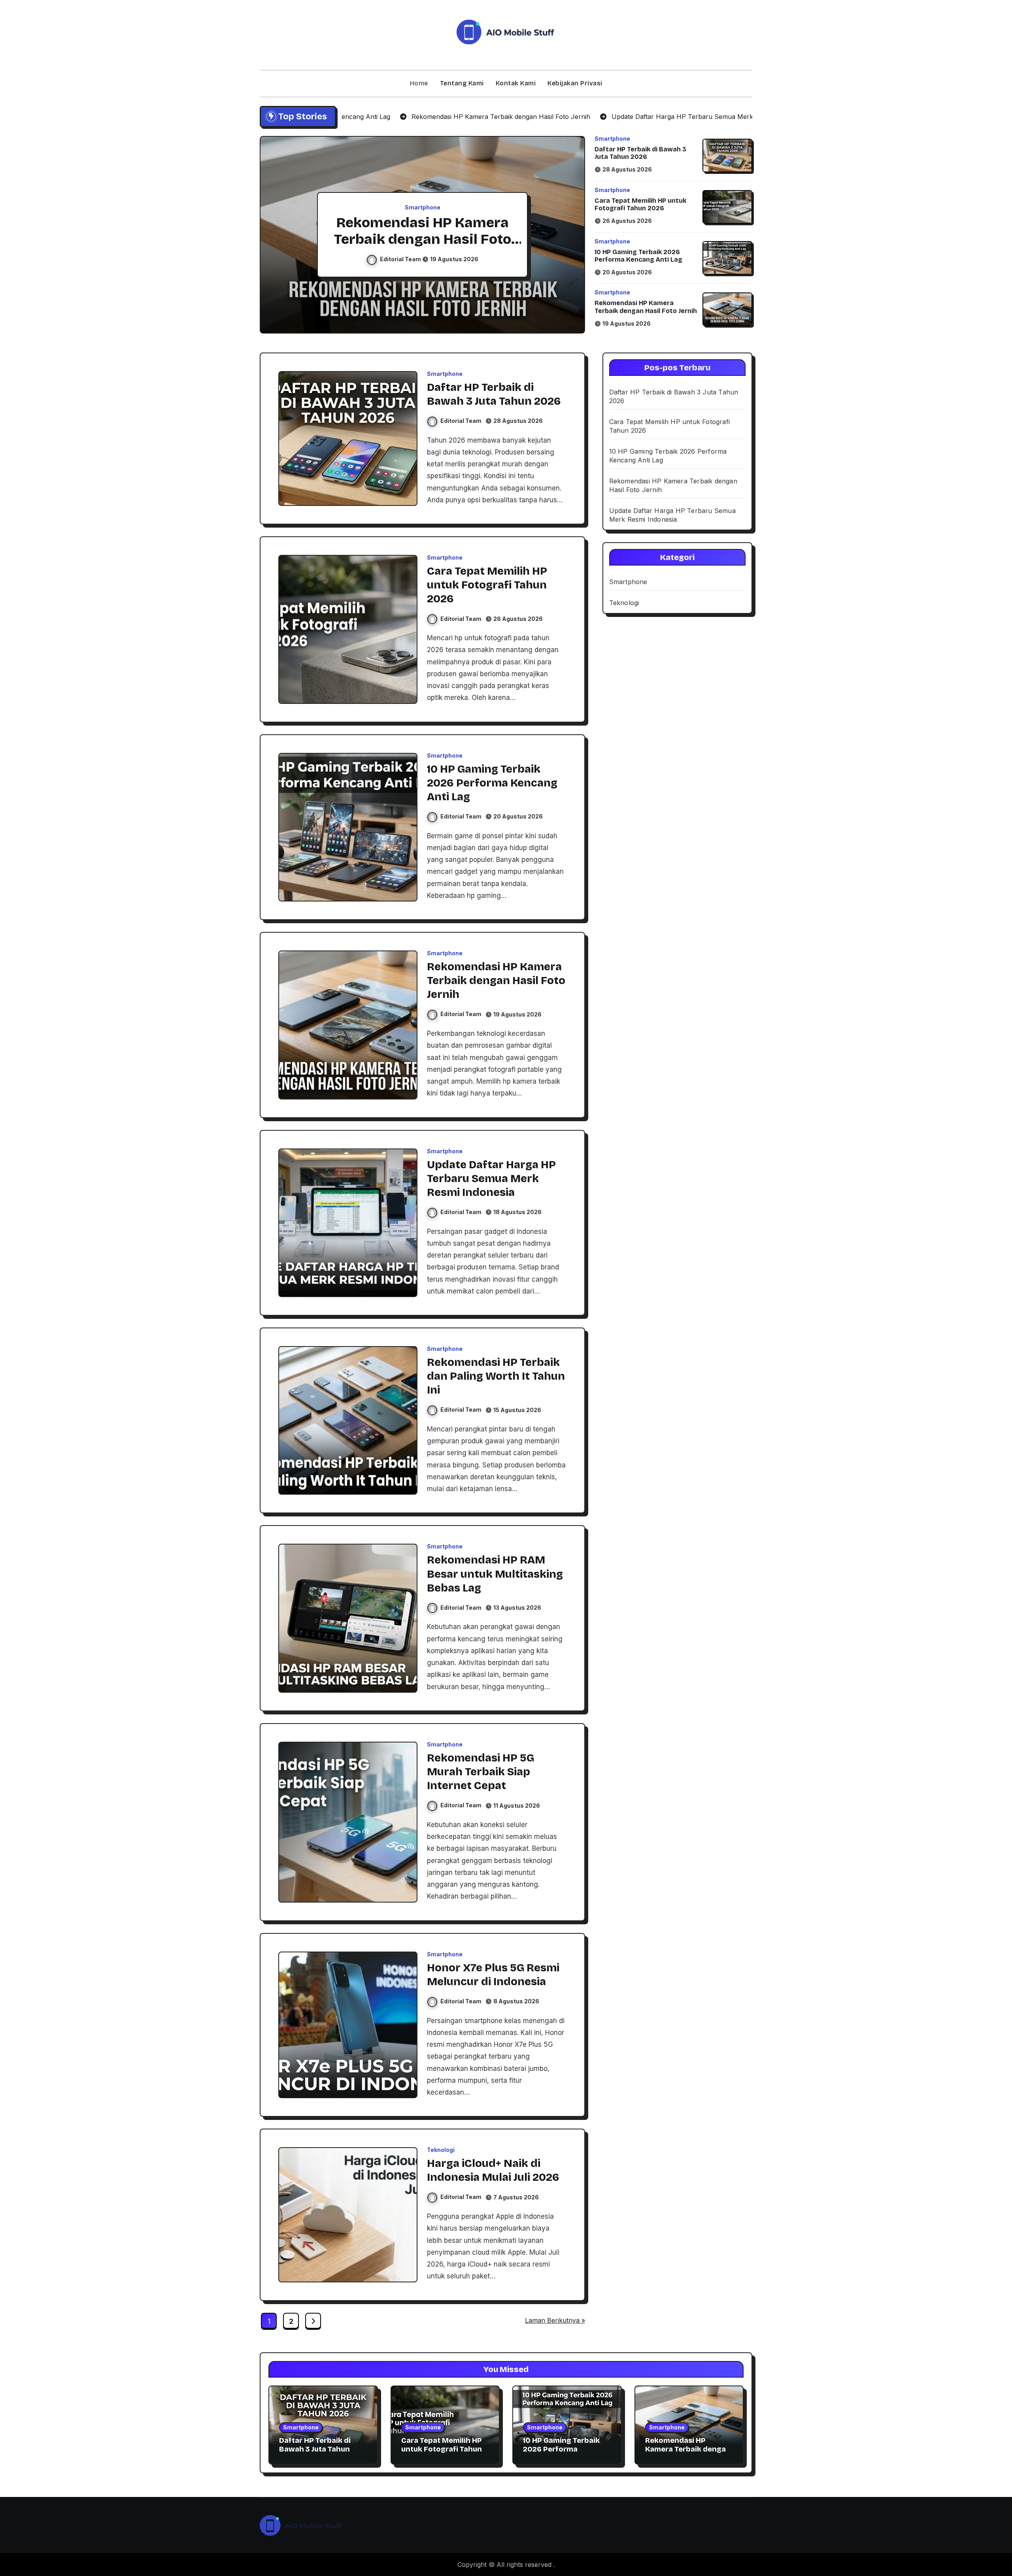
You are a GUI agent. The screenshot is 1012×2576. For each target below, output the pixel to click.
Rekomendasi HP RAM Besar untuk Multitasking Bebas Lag (495, 1574)
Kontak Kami (516, 83)
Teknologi (441, 2150)
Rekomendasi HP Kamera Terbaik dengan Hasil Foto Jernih (646, 307)
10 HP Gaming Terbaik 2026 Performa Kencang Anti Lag (638, 256)
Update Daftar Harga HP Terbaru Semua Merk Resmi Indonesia (423, 239)
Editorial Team (401, 259)
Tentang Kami (462, 83)
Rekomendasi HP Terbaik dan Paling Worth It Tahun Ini (496, 1376)
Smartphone (423, 207)
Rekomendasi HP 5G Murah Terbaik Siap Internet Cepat (481, 1772)
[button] (571, 236)
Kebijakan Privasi (575, 83)
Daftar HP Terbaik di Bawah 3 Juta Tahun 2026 (640, 153)
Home (419, 83)
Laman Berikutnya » (555, 2320)
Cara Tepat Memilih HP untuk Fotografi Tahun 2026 (640, 204)
